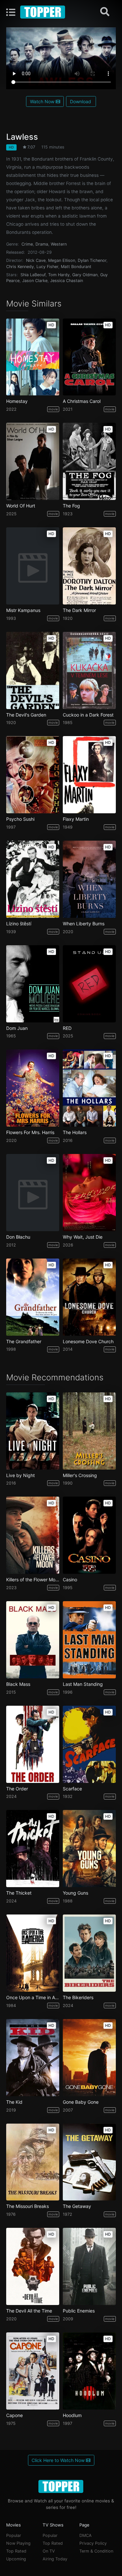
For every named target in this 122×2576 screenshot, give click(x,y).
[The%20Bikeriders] (89, 1953)
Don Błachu (18, 1237)
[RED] (89, 984)
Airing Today (55, 2559)
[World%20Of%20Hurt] (33, 461)
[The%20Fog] (89, 461)
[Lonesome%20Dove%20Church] (89, 1297)
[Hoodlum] (89, 2371)
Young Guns (75, 1893)
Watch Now (43, 101)
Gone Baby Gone (81, 2102)
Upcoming (16, 2559)
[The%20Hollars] (89, 1088)
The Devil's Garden (26, 715)
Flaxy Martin (76, 819)
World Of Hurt (21, 506)
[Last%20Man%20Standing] (89, 1640)
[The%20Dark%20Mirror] (89, 566)
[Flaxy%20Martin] (89, 775)
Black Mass (18, 1684)
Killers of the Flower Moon (33, 1580)
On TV (49, 2551)
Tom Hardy (59, 275)
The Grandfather (24, 1342)
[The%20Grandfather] (33, 1297)
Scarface (72, 1789)
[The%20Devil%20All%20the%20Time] (33, 2266)
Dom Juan (17, 1028)
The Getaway (77, 2206)
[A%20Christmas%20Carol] (89, 357)
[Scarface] (89, 1744)
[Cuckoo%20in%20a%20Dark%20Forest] (89, 670)
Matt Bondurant (76, 267)
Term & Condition (96, 2551)
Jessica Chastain (67, 281)
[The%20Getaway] (89, 2162)
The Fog (71, 506)
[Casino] (89, 1535)
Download (81, 101)
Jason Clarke (35, 281)
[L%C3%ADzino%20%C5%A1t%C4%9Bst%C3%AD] (33, 879)
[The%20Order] (33, 1744)
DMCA (86, 2535)
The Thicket (19, 1893)
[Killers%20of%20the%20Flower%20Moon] (33, 1535)
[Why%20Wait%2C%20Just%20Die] (89, 1193)
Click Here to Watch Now (59, 2460)
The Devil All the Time (29, 2311)
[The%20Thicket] (33, 1849)
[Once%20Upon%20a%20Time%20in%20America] (33, 1953)
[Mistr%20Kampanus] (33, 566)
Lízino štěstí (19, 924)
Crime (27, 244)
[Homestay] (33, 357)
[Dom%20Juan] (33, 984)
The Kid (14, 2102)
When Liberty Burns (84, 924)
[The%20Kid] (33, 2058)
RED (67, 1028)
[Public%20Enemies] (89, 2266)
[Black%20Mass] (33, 1640)
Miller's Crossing (80, 1475)
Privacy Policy (93, 2543)
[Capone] (33, 2371)
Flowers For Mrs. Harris (30, 1132)
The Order (17, 1789)
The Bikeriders (78, 1998)
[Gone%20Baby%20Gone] (89, 2058)
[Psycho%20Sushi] (33, 775)
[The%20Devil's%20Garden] (33, 670)
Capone (14, 2415)
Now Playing (18, 2543)
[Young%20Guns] (89, 1849)
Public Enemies (79, 2311)
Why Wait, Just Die (83, 1237)
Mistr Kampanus (23, 610)
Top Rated (16, 2551)
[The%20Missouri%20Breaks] (33, 2162)
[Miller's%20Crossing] (89, 1431)
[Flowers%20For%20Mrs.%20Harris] (33, 1088)
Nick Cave (36, 260)
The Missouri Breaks (27, 2206)
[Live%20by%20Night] (33, 1431)
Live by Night (20, 1475)
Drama (42, 244)
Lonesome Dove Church (88, 1342)
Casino (70, 1580)
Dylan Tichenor (92, 260)
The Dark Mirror (79, 610)
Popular (14, 2535)
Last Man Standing (83, 1684)
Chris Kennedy (20, 267)
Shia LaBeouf (33, 275)
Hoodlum (72, 2415)
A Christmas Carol (82, 401)
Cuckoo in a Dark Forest (88, 715)
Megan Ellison (62, 260)
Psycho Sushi (20, 819)
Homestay (17, 401)
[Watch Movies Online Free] (43, 12)
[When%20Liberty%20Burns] (89, 879)
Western (59, 244)
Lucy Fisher (47, 267)
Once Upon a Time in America (33, 1998)
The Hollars (75, 1132)
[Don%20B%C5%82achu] (33, 1193)
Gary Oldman (85, 275)
